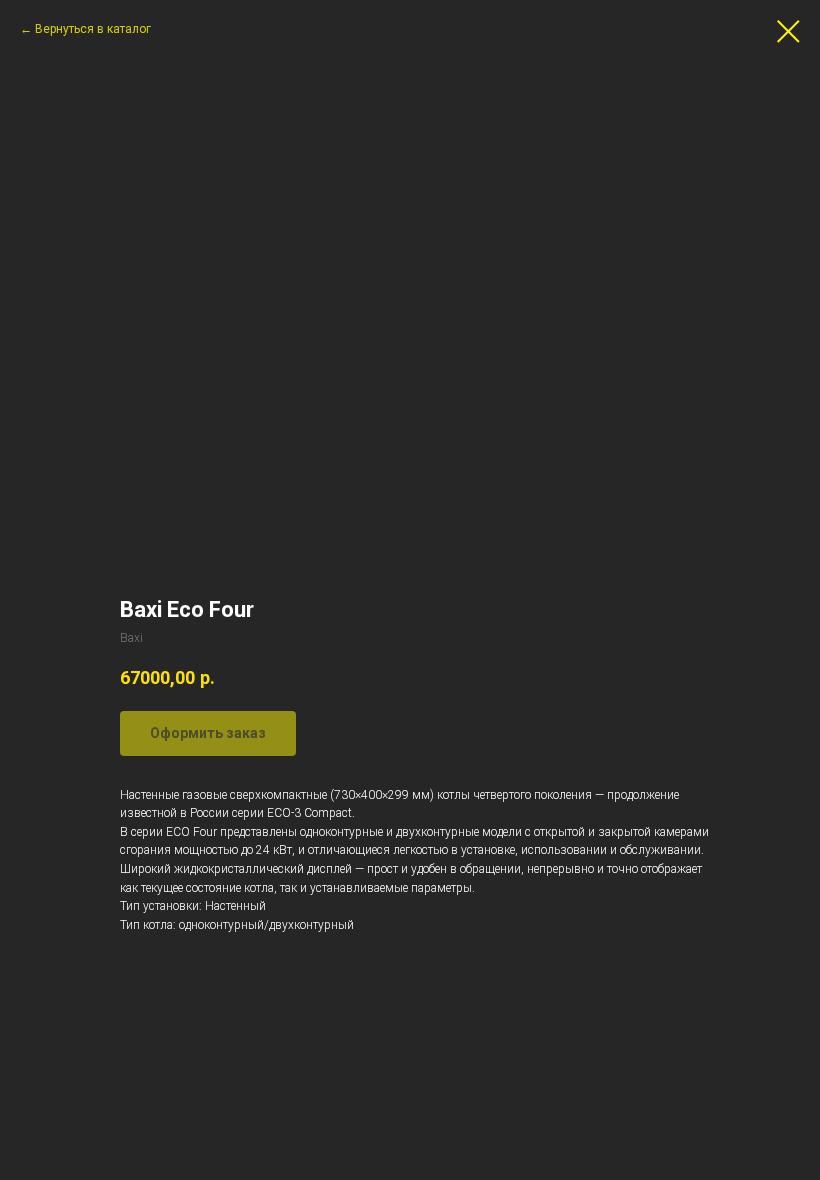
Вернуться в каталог (93, 29)
